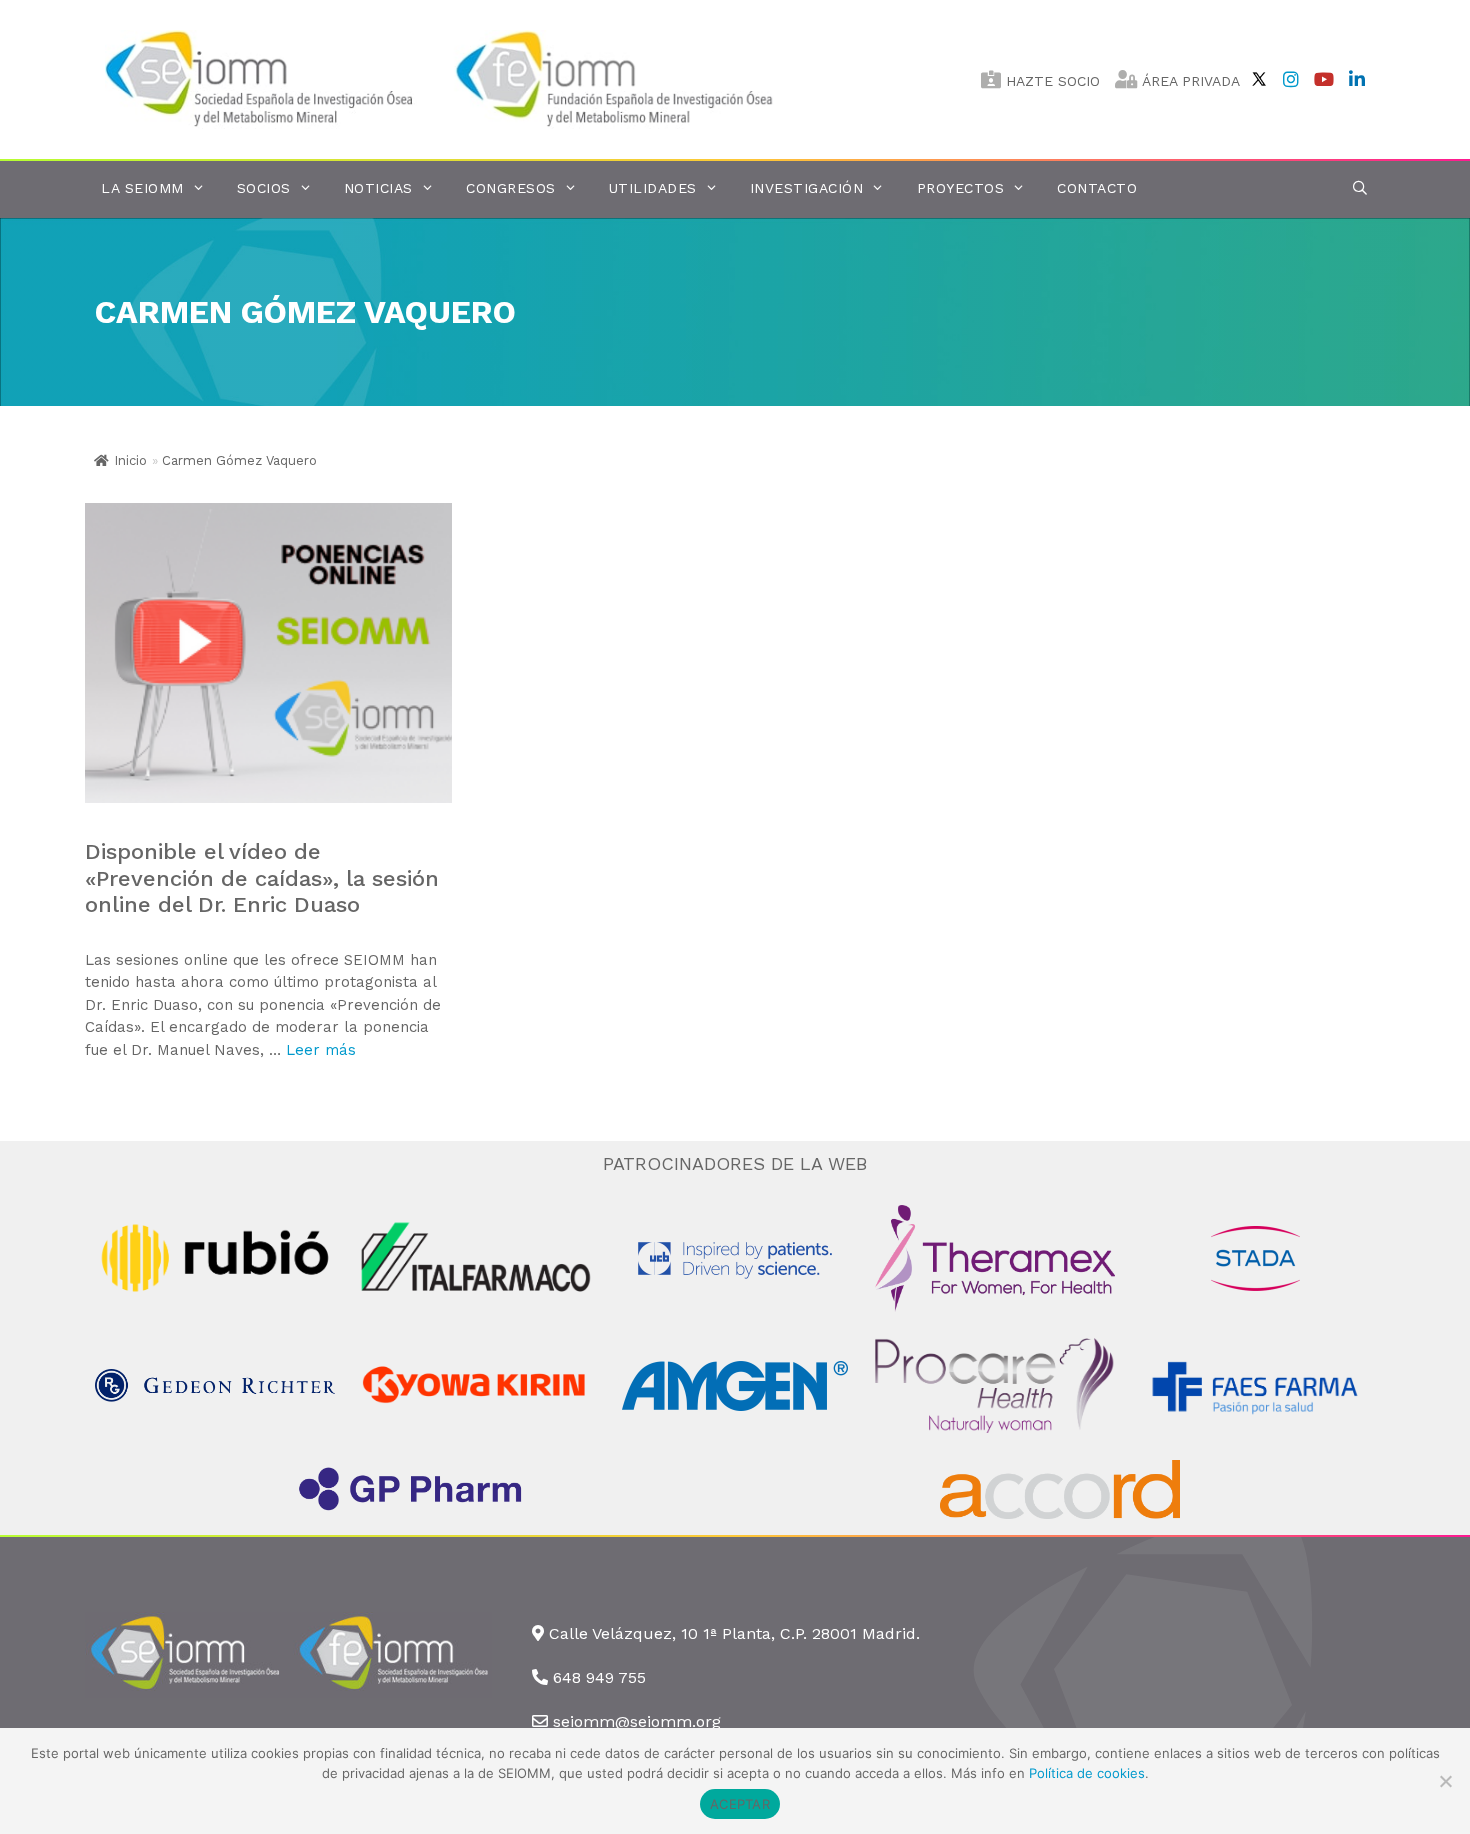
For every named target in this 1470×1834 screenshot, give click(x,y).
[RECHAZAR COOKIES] (1445, 1781)
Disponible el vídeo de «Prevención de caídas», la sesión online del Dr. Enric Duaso (262, 878)
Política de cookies (1087, 1773)
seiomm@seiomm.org (637, 1721)
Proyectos (961, 188)
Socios (264, 188)
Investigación (807, 188)
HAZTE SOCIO (1050, 81)
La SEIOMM (142, 188)
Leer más (321, 1050)
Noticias (378, 188)
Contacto (1097, 188)
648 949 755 (599, 1677)
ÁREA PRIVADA (1189, 81)
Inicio (130, 460)
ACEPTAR (740, 1804)
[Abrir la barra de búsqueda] (1360, 188)
